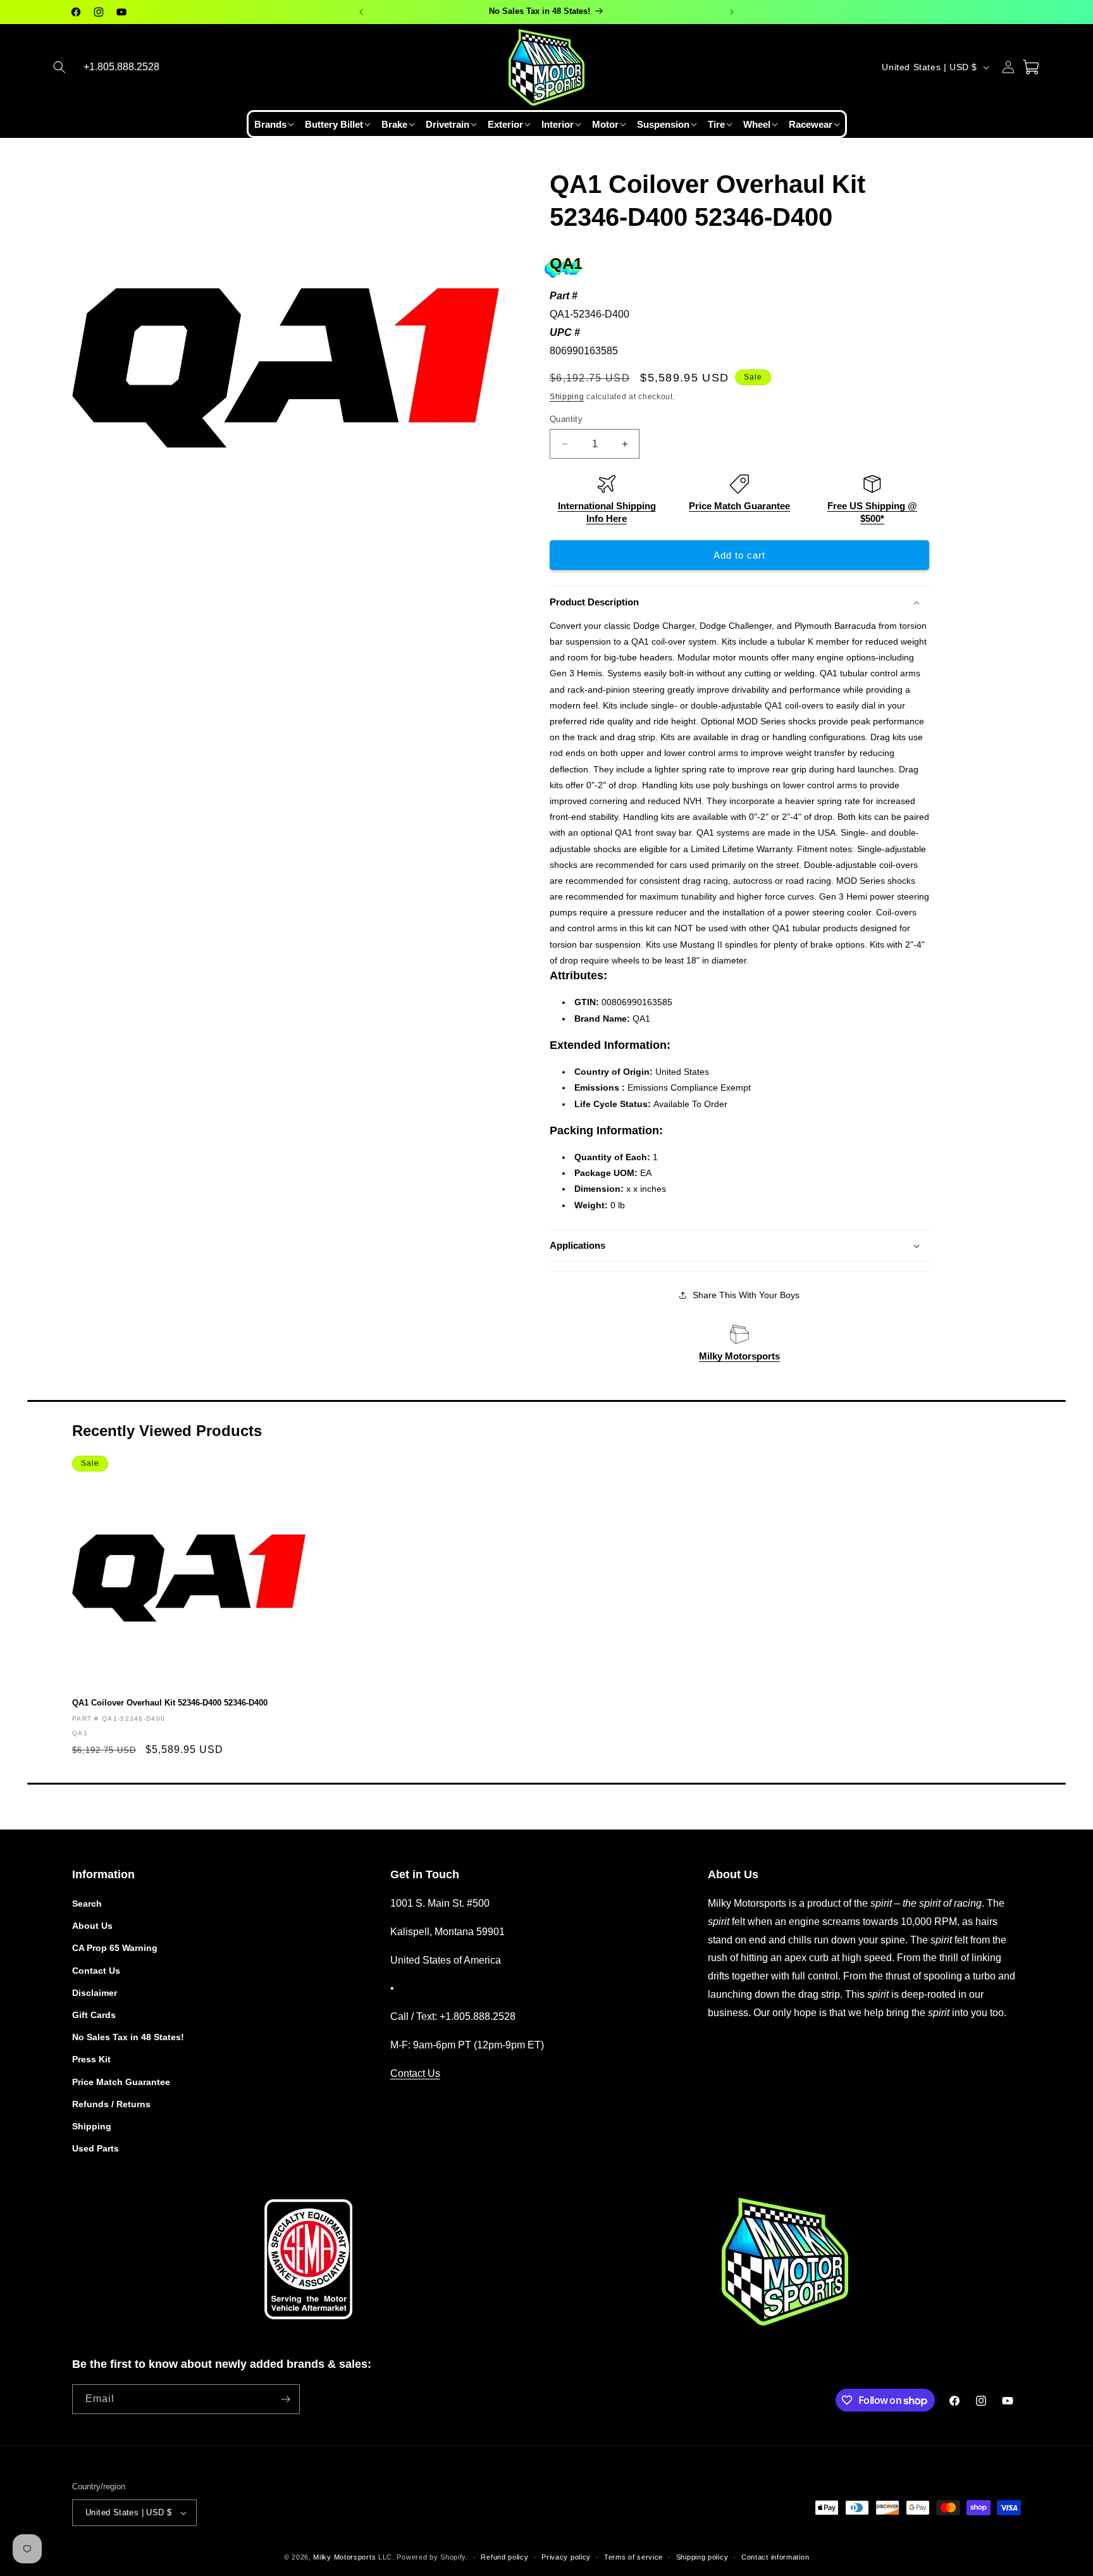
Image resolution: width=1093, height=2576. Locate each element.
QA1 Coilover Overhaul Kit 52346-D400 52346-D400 (170, 1703)
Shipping (567, 397)
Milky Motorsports (739, 1356)
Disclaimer (95, 1993)
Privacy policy (566, 2556)
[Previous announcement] (361, 12)
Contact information (775, 2556)
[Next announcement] (732, 12)
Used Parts (96, 2148)
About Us (92, 1926)
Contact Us (96, 1971)
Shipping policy (702, 2556)
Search (87, 1904)
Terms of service (633, 2556)
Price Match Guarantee (739, 506)
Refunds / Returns (111, 2104)
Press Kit (91, 2059)
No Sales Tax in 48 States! (128, 2037)
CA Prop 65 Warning (115, 1948)
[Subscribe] (285, 2399)
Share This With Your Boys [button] (746, 1295)
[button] (59, 67)
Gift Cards (94, 2015)
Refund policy (504, 2556)
